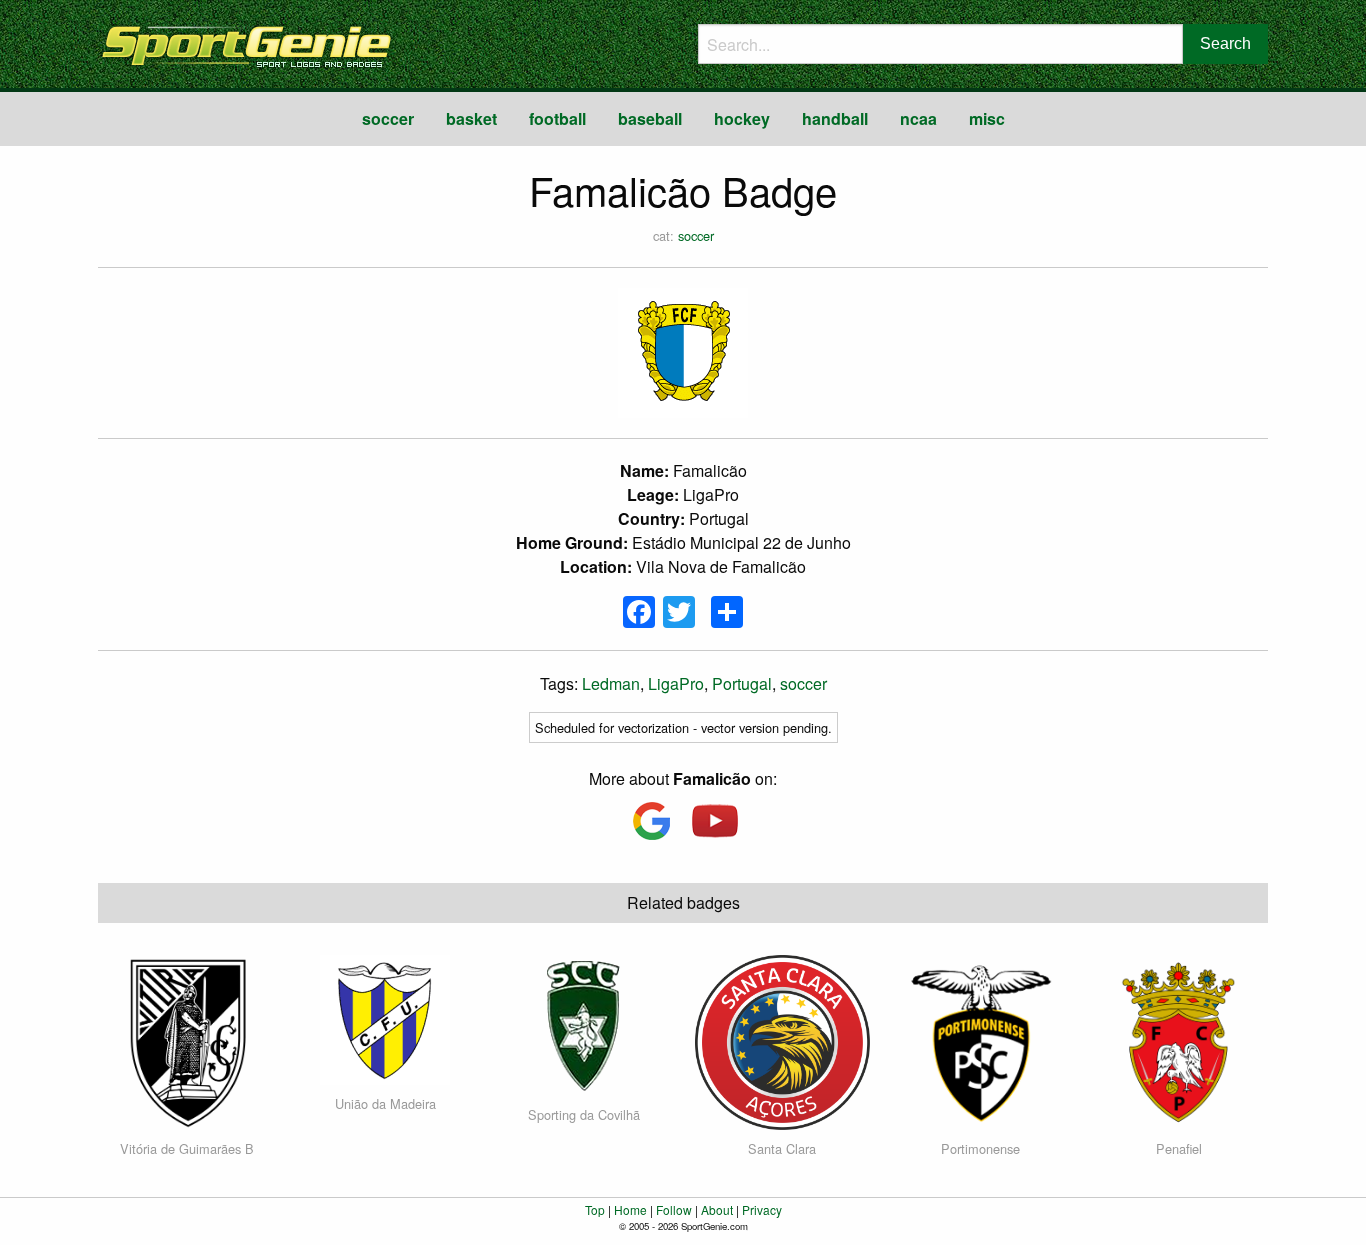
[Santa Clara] (782, 1040)
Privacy (762, 1209)
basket (471, 118)
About (717, 1209)
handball (835, 118)
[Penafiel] (1178, 1040)
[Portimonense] (980, 1040)
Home (630, 1209)
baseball (650, 118)
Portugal (742, 683)
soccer (388, 118)
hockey (742, 118)
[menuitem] (388, 119)
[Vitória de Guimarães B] (187, 1040)
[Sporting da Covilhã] (584, 1023)
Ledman (611, 683)
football (557, 118)
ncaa (918, 118)
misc (987, 118)
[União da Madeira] (385, 1018)
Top (595, 1209)
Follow (674, 1209)
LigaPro (676, 683)
